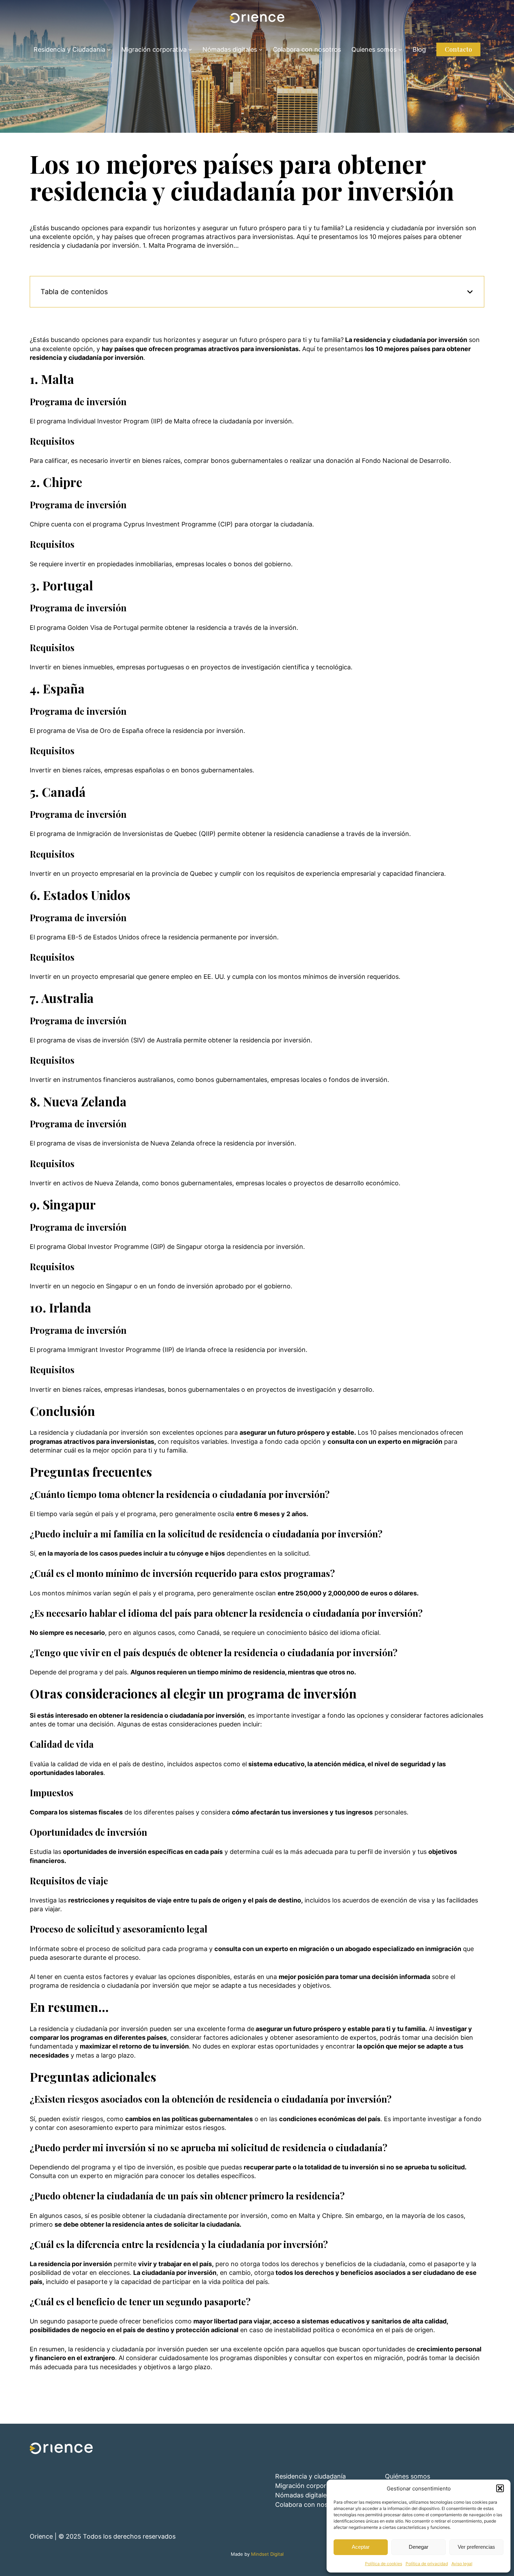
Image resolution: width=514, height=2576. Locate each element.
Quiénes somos (408, 2476)
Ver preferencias (476, 2547)
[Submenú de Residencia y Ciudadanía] (109, 49)
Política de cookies (384, 2564)
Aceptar (361, 2547)
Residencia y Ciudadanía (69, 49)
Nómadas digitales (230, 49)
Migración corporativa (154, 49)
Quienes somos (374, 49)
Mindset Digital (267, 2554)
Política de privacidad (427, 2564)
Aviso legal (462, 2564)
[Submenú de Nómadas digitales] (261, 49)
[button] (500, 2488)
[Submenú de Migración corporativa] (190, 49)
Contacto (458, 49)
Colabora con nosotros (309, 2505)
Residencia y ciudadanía (310, 2476)
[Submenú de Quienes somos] (400, 49)
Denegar (419, 2547)
